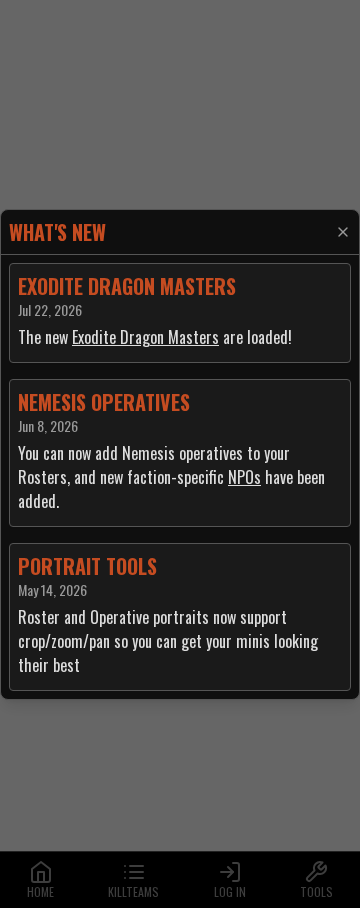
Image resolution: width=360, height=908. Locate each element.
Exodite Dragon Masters (145, 337)
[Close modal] (343, 232)
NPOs (244, 477)
